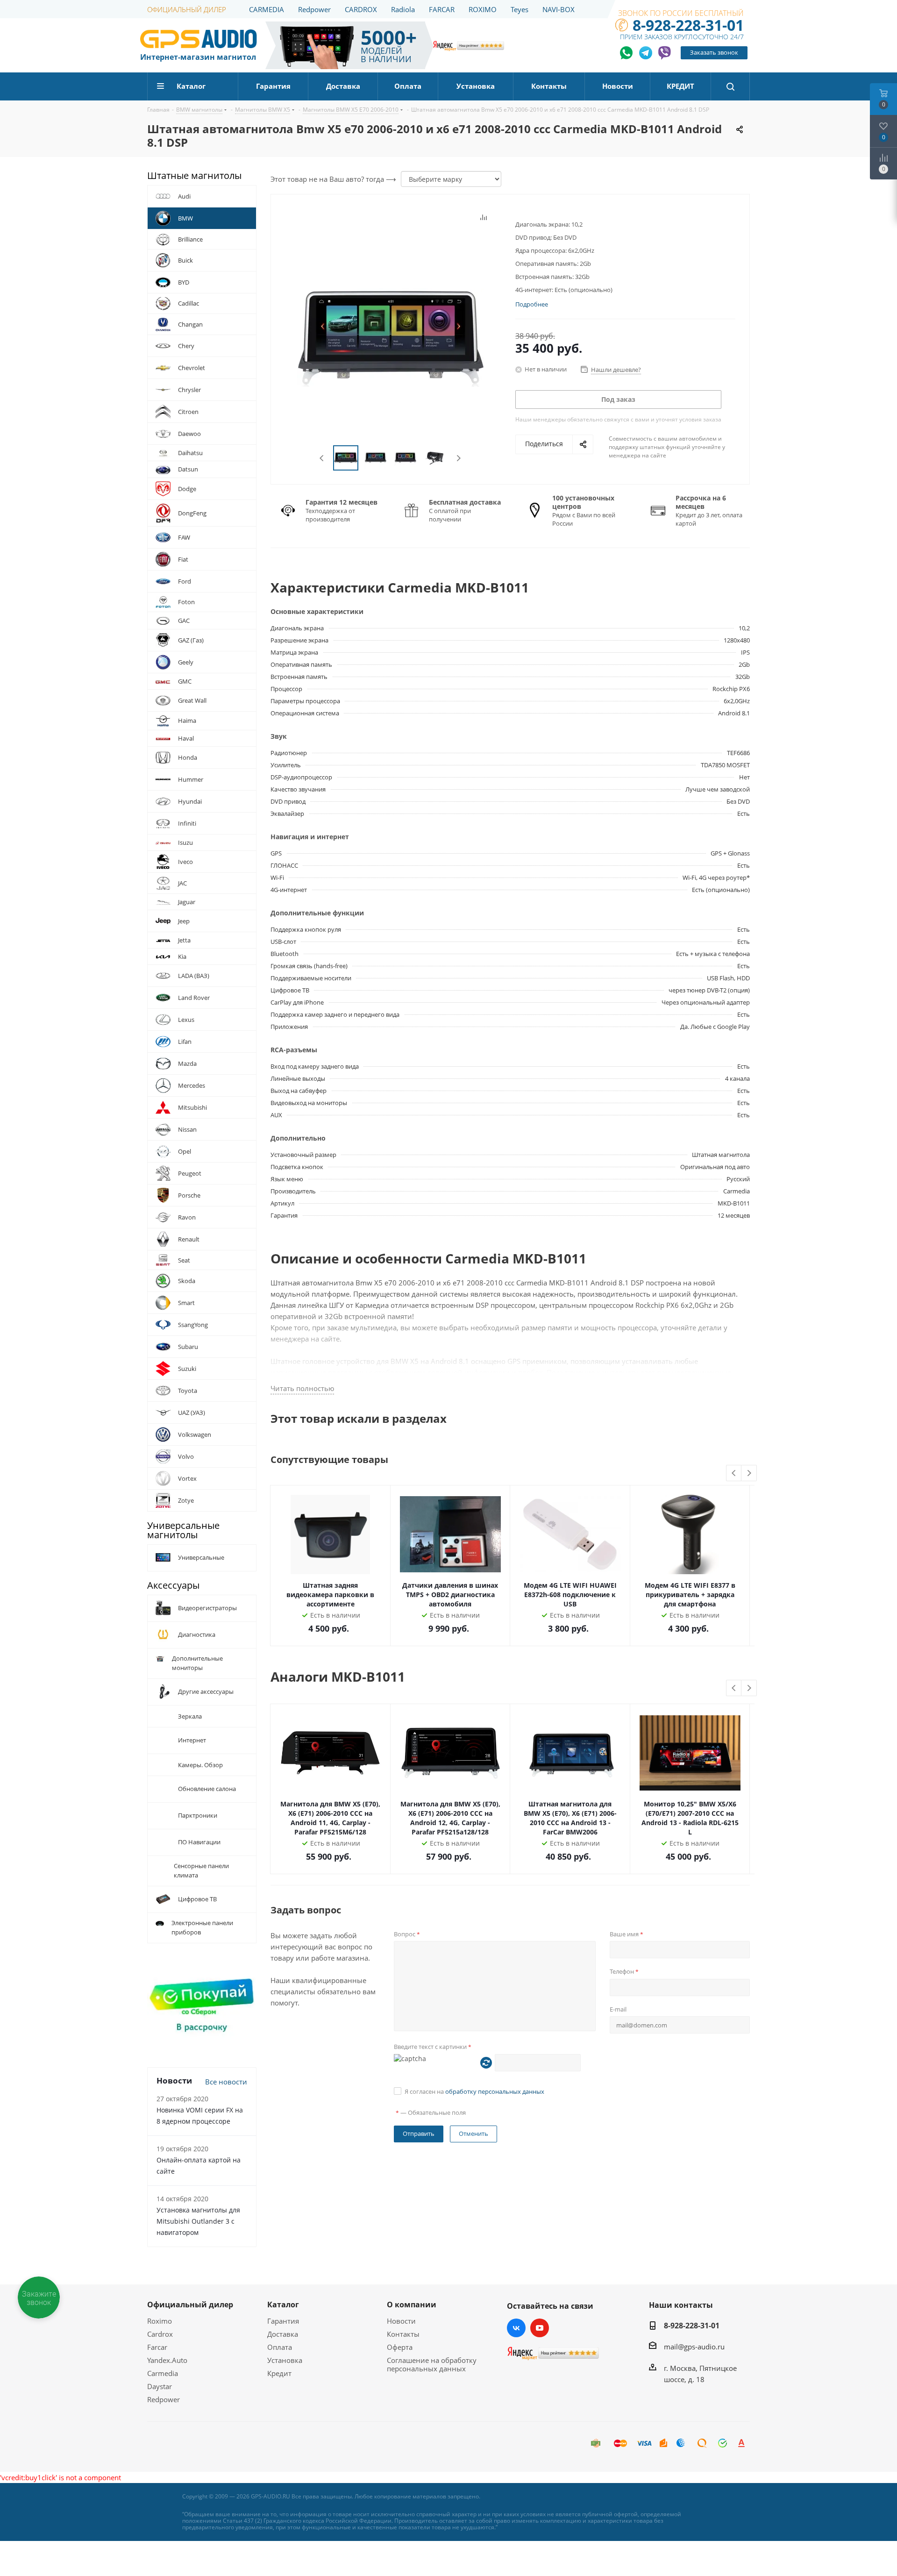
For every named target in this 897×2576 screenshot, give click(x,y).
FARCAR (442, 9)
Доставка (283, 2334)
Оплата (280, 2347)
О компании (412, 2305)
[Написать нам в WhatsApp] (627, 53)
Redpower (314, 9)
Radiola (403, 9)
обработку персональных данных (495, 2091)
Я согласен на (474, 2091)
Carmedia (163, 2373)
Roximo (160, 2321)
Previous (322, 458)
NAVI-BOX (559, 9)
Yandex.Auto (167, 2360)
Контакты (403, 2334)
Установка (285, 2360)
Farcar (157, 2347)
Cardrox (160, 2334)
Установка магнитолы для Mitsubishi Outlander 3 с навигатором (198, 2221)
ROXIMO (483, 9)
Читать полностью (302, 1388)
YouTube (540, 2328)
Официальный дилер (190, 2305)
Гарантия (283, 2321)
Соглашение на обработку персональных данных (432, 2364)
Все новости (226, 2082)
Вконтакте (516, 2328)
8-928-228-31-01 (688, 25)
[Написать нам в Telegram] (646, 53)
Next (459, 458)
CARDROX (361, 9)
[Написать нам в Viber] (664, 53)
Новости (401, 2321)
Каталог (283, 2305)
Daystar (160, 2386)
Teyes (520, 9)
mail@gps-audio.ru (694, 2347)
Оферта (400, 2347)
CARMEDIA (267, 9)
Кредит (279, 2373)
